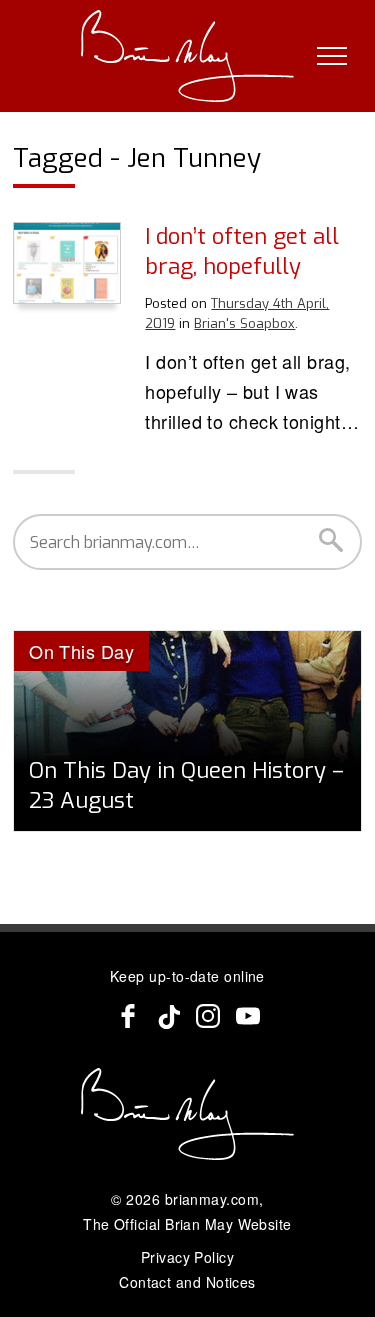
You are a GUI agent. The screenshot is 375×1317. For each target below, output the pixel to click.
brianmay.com (212, 1199)
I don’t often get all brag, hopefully (242, 251)
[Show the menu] (332, 56)
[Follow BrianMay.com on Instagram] (208, 1016)
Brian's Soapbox (244, 323)
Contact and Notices (187, 1282)
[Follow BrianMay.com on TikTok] (168, 1016)
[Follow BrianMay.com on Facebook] (128, 1016)
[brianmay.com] (187, 56)
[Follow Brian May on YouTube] (248, 1016)
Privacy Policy (187, 1257)
